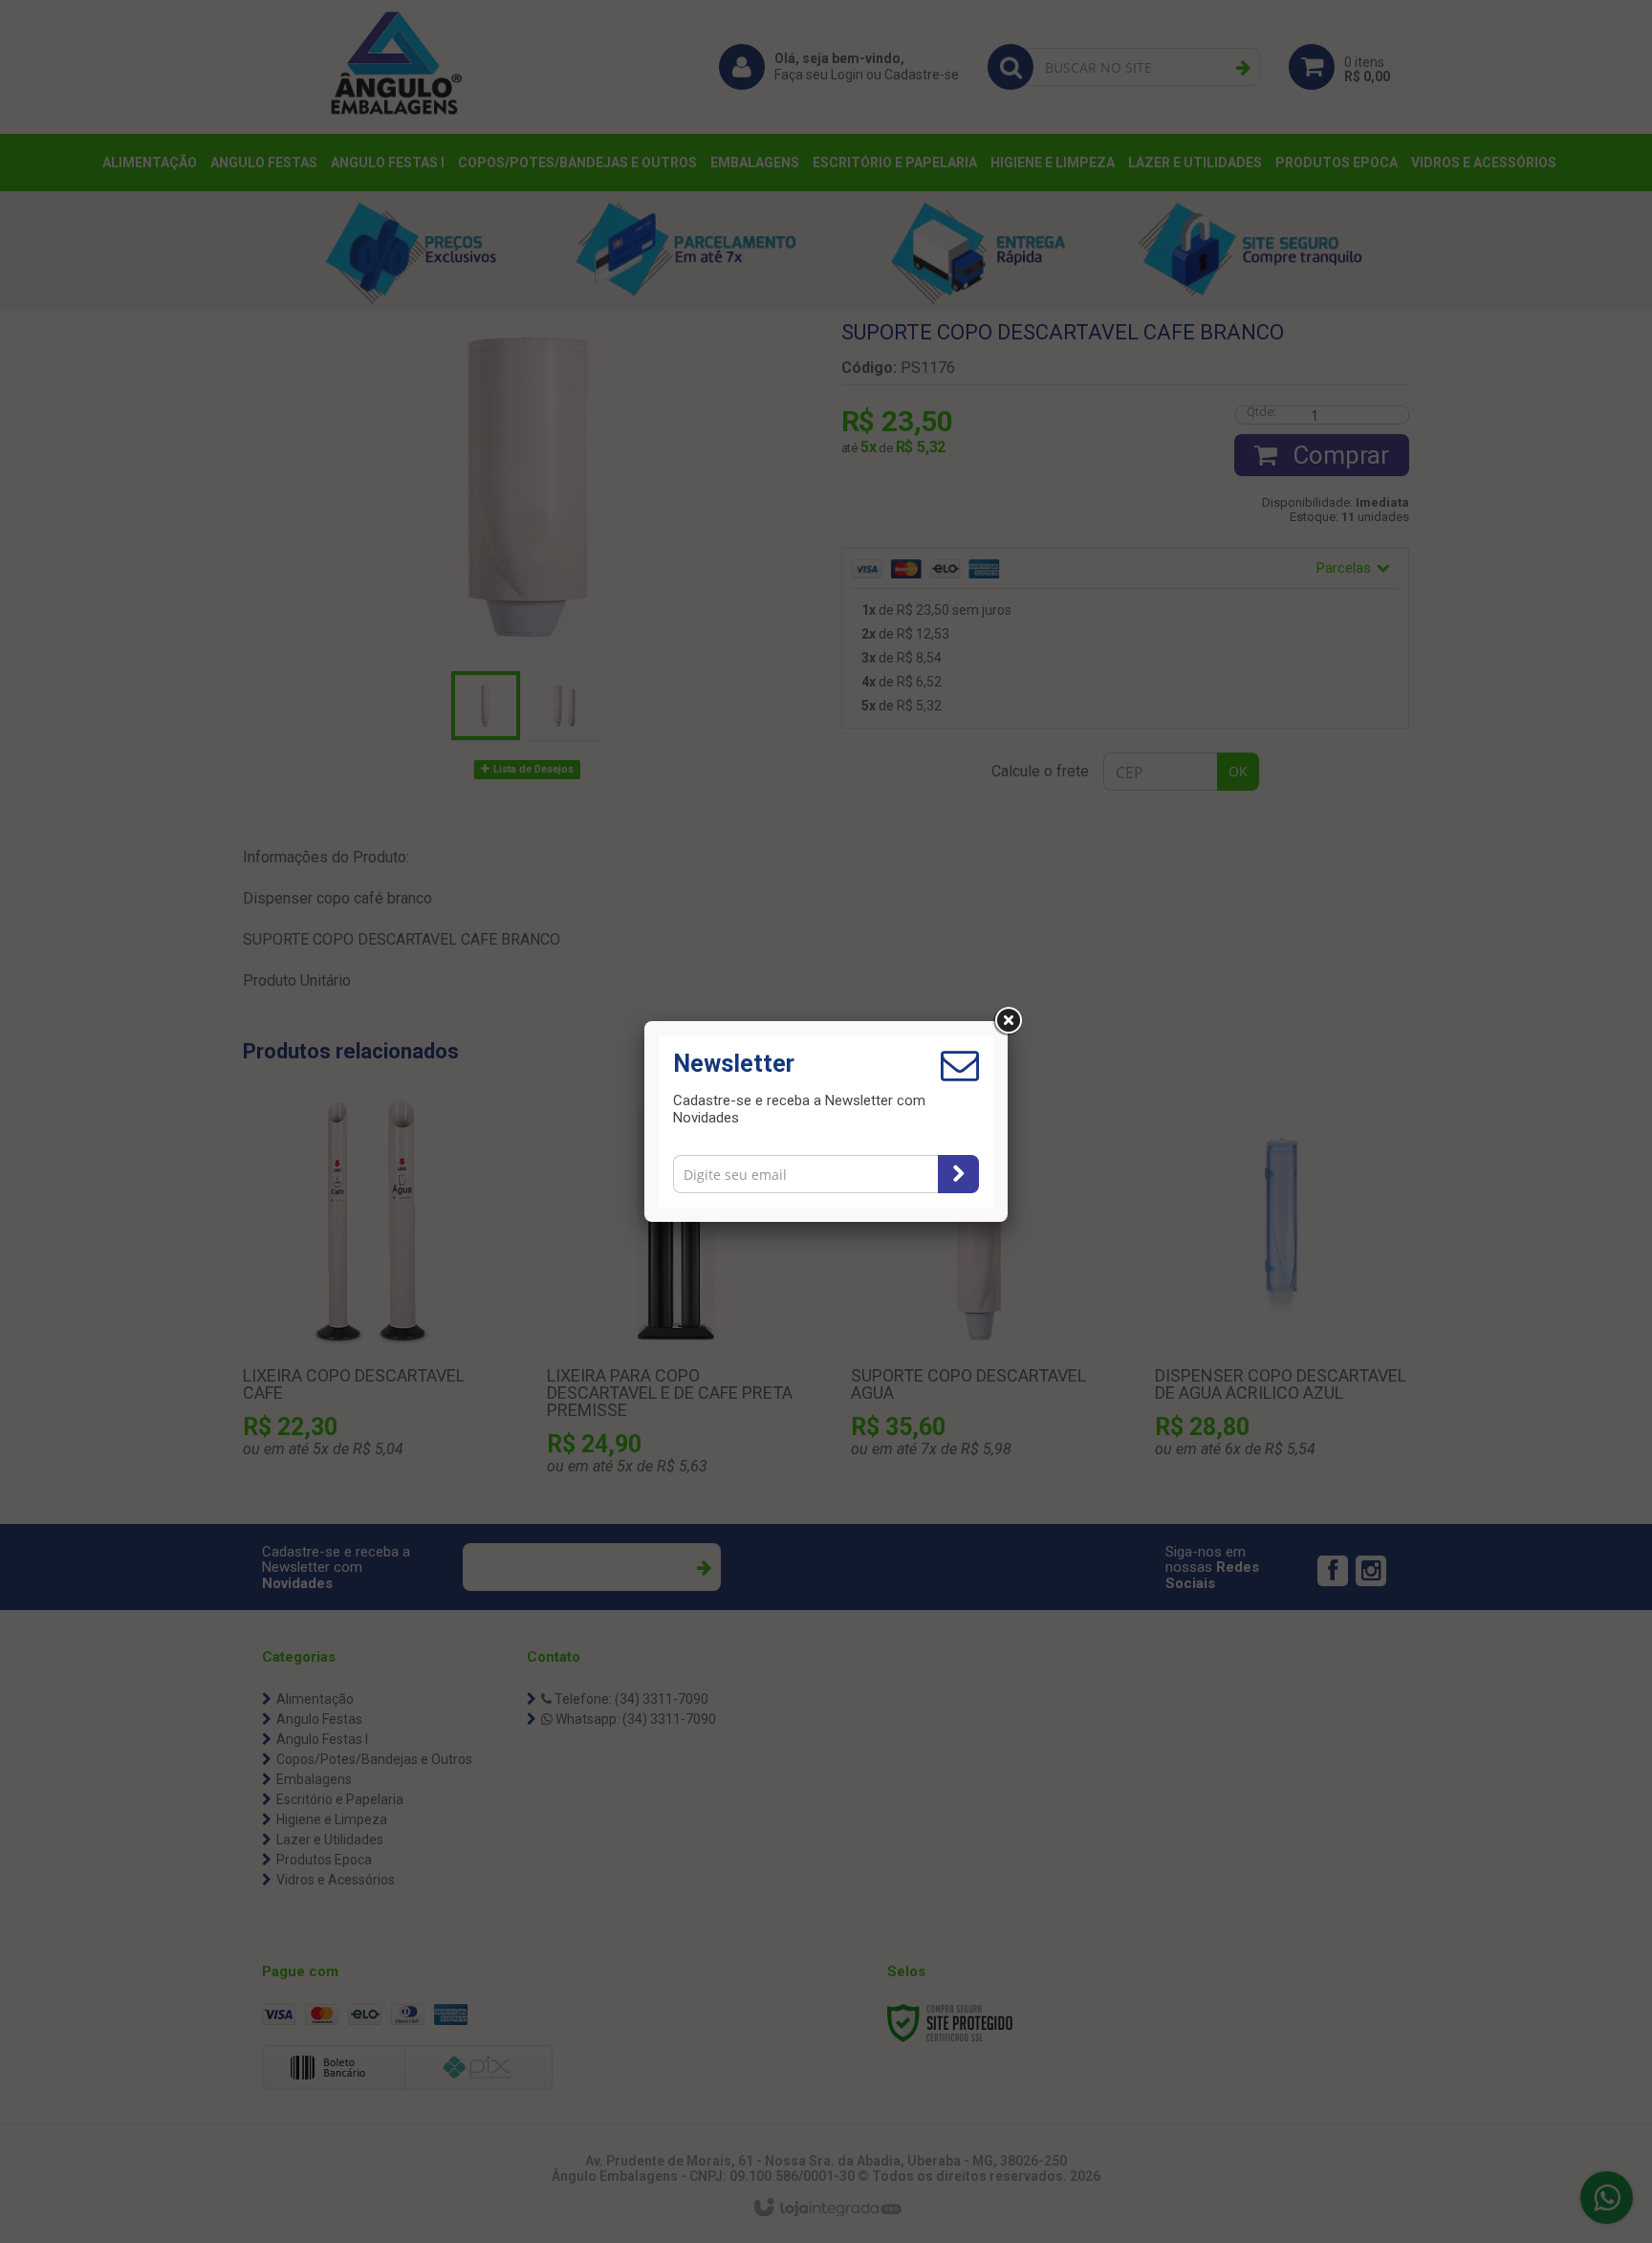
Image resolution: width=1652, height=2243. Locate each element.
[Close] (1008, 1021)
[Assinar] (958, 1174)
